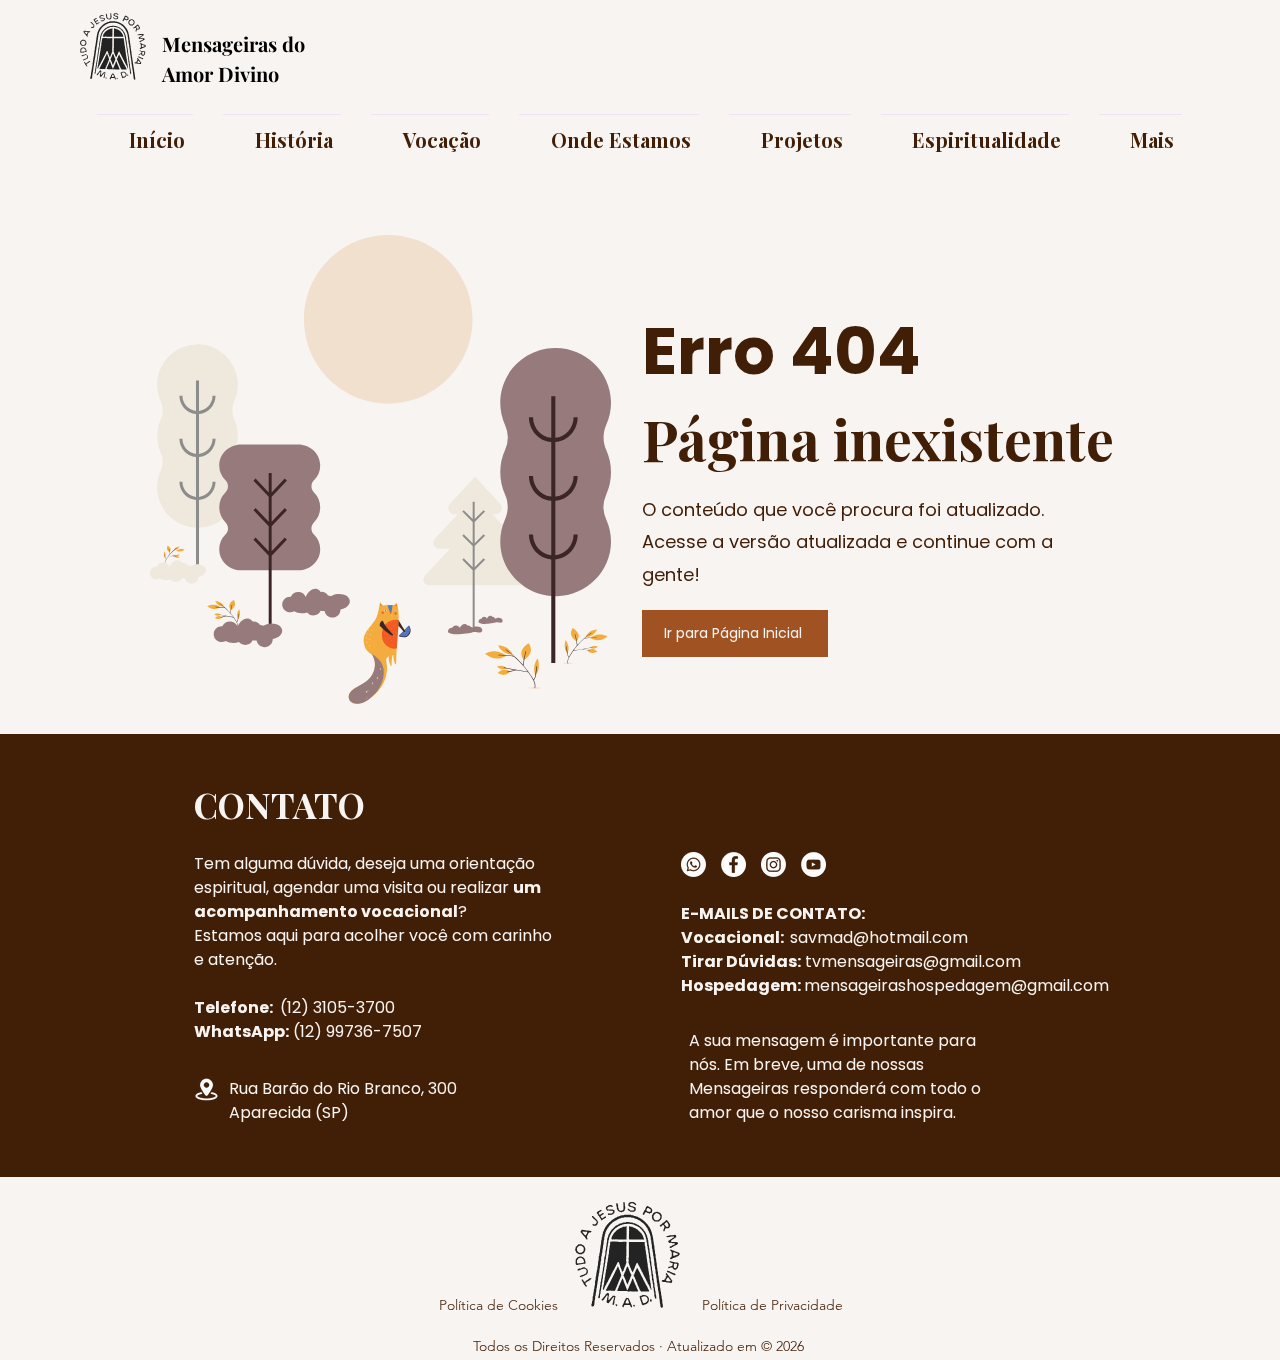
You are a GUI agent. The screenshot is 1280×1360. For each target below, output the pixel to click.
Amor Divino (220, 73)
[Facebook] (733, 864)
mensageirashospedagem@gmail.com (956, 985)
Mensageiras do (233, 43)
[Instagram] (773, 864)
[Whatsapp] (693, 864)
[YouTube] (813, 864)
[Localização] (206, 1089)
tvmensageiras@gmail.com (913, 961)
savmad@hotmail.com (879, 937)
